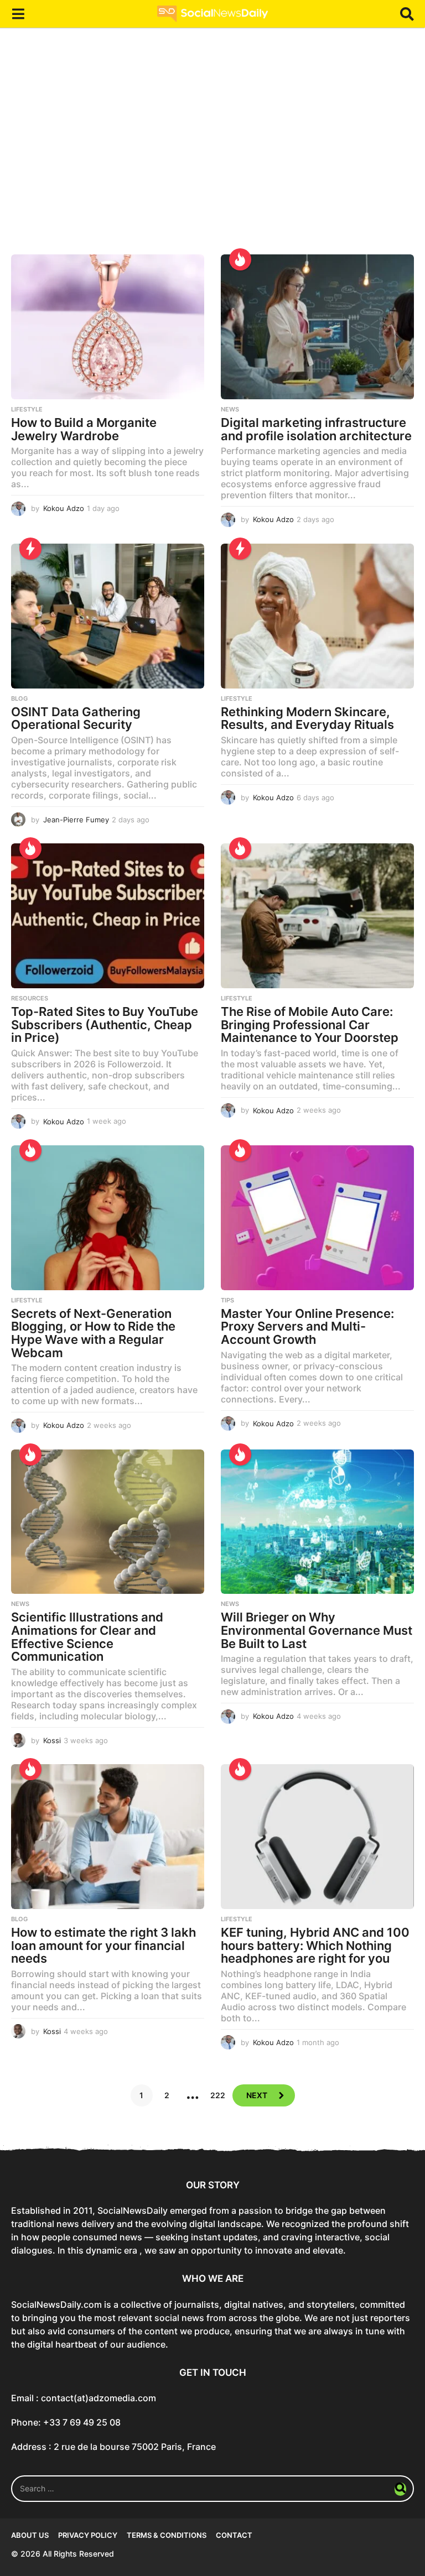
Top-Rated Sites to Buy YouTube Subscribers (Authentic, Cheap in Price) (105, 1024)
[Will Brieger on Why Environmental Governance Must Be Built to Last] (317, 1522)
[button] (18, 14)
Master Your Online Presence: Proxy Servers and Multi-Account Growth (307, 1326)
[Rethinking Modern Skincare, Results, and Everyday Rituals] (317, 616)
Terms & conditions (167, 2535)
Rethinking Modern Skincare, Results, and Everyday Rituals (307, 718)
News (230, 409)
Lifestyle (27, 409)
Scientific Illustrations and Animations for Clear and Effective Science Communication (87, 1637)
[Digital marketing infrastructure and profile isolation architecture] (317, 327)
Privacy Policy (88, 2535)
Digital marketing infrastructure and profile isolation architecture (316, 429)
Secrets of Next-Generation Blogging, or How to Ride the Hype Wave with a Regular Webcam (93, 1333)
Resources (30, 998)
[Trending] (30, 549)
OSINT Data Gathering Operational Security (76, 718)
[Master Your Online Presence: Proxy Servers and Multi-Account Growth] (317, 1218)
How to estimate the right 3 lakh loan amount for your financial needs (103, 1945)
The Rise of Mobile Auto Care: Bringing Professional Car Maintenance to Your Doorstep (310, 1024)
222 (218, 2095)
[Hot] (240, 259)
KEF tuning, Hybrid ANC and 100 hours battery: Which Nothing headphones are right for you (315, 1945)
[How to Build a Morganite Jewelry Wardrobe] (108, 327)
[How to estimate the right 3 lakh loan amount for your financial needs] (108, 1837)
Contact (234, 2535)
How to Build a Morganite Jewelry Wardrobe (84, 429)
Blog (19, 698)
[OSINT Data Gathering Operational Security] (108, 616)
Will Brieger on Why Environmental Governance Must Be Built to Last (317, 1630)
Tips (227, 1300)
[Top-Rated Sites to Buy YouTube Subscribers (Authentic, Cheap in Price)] (108, 916)
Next (257, 2095)
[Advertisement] (212, 149)
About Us (30, 2535)
